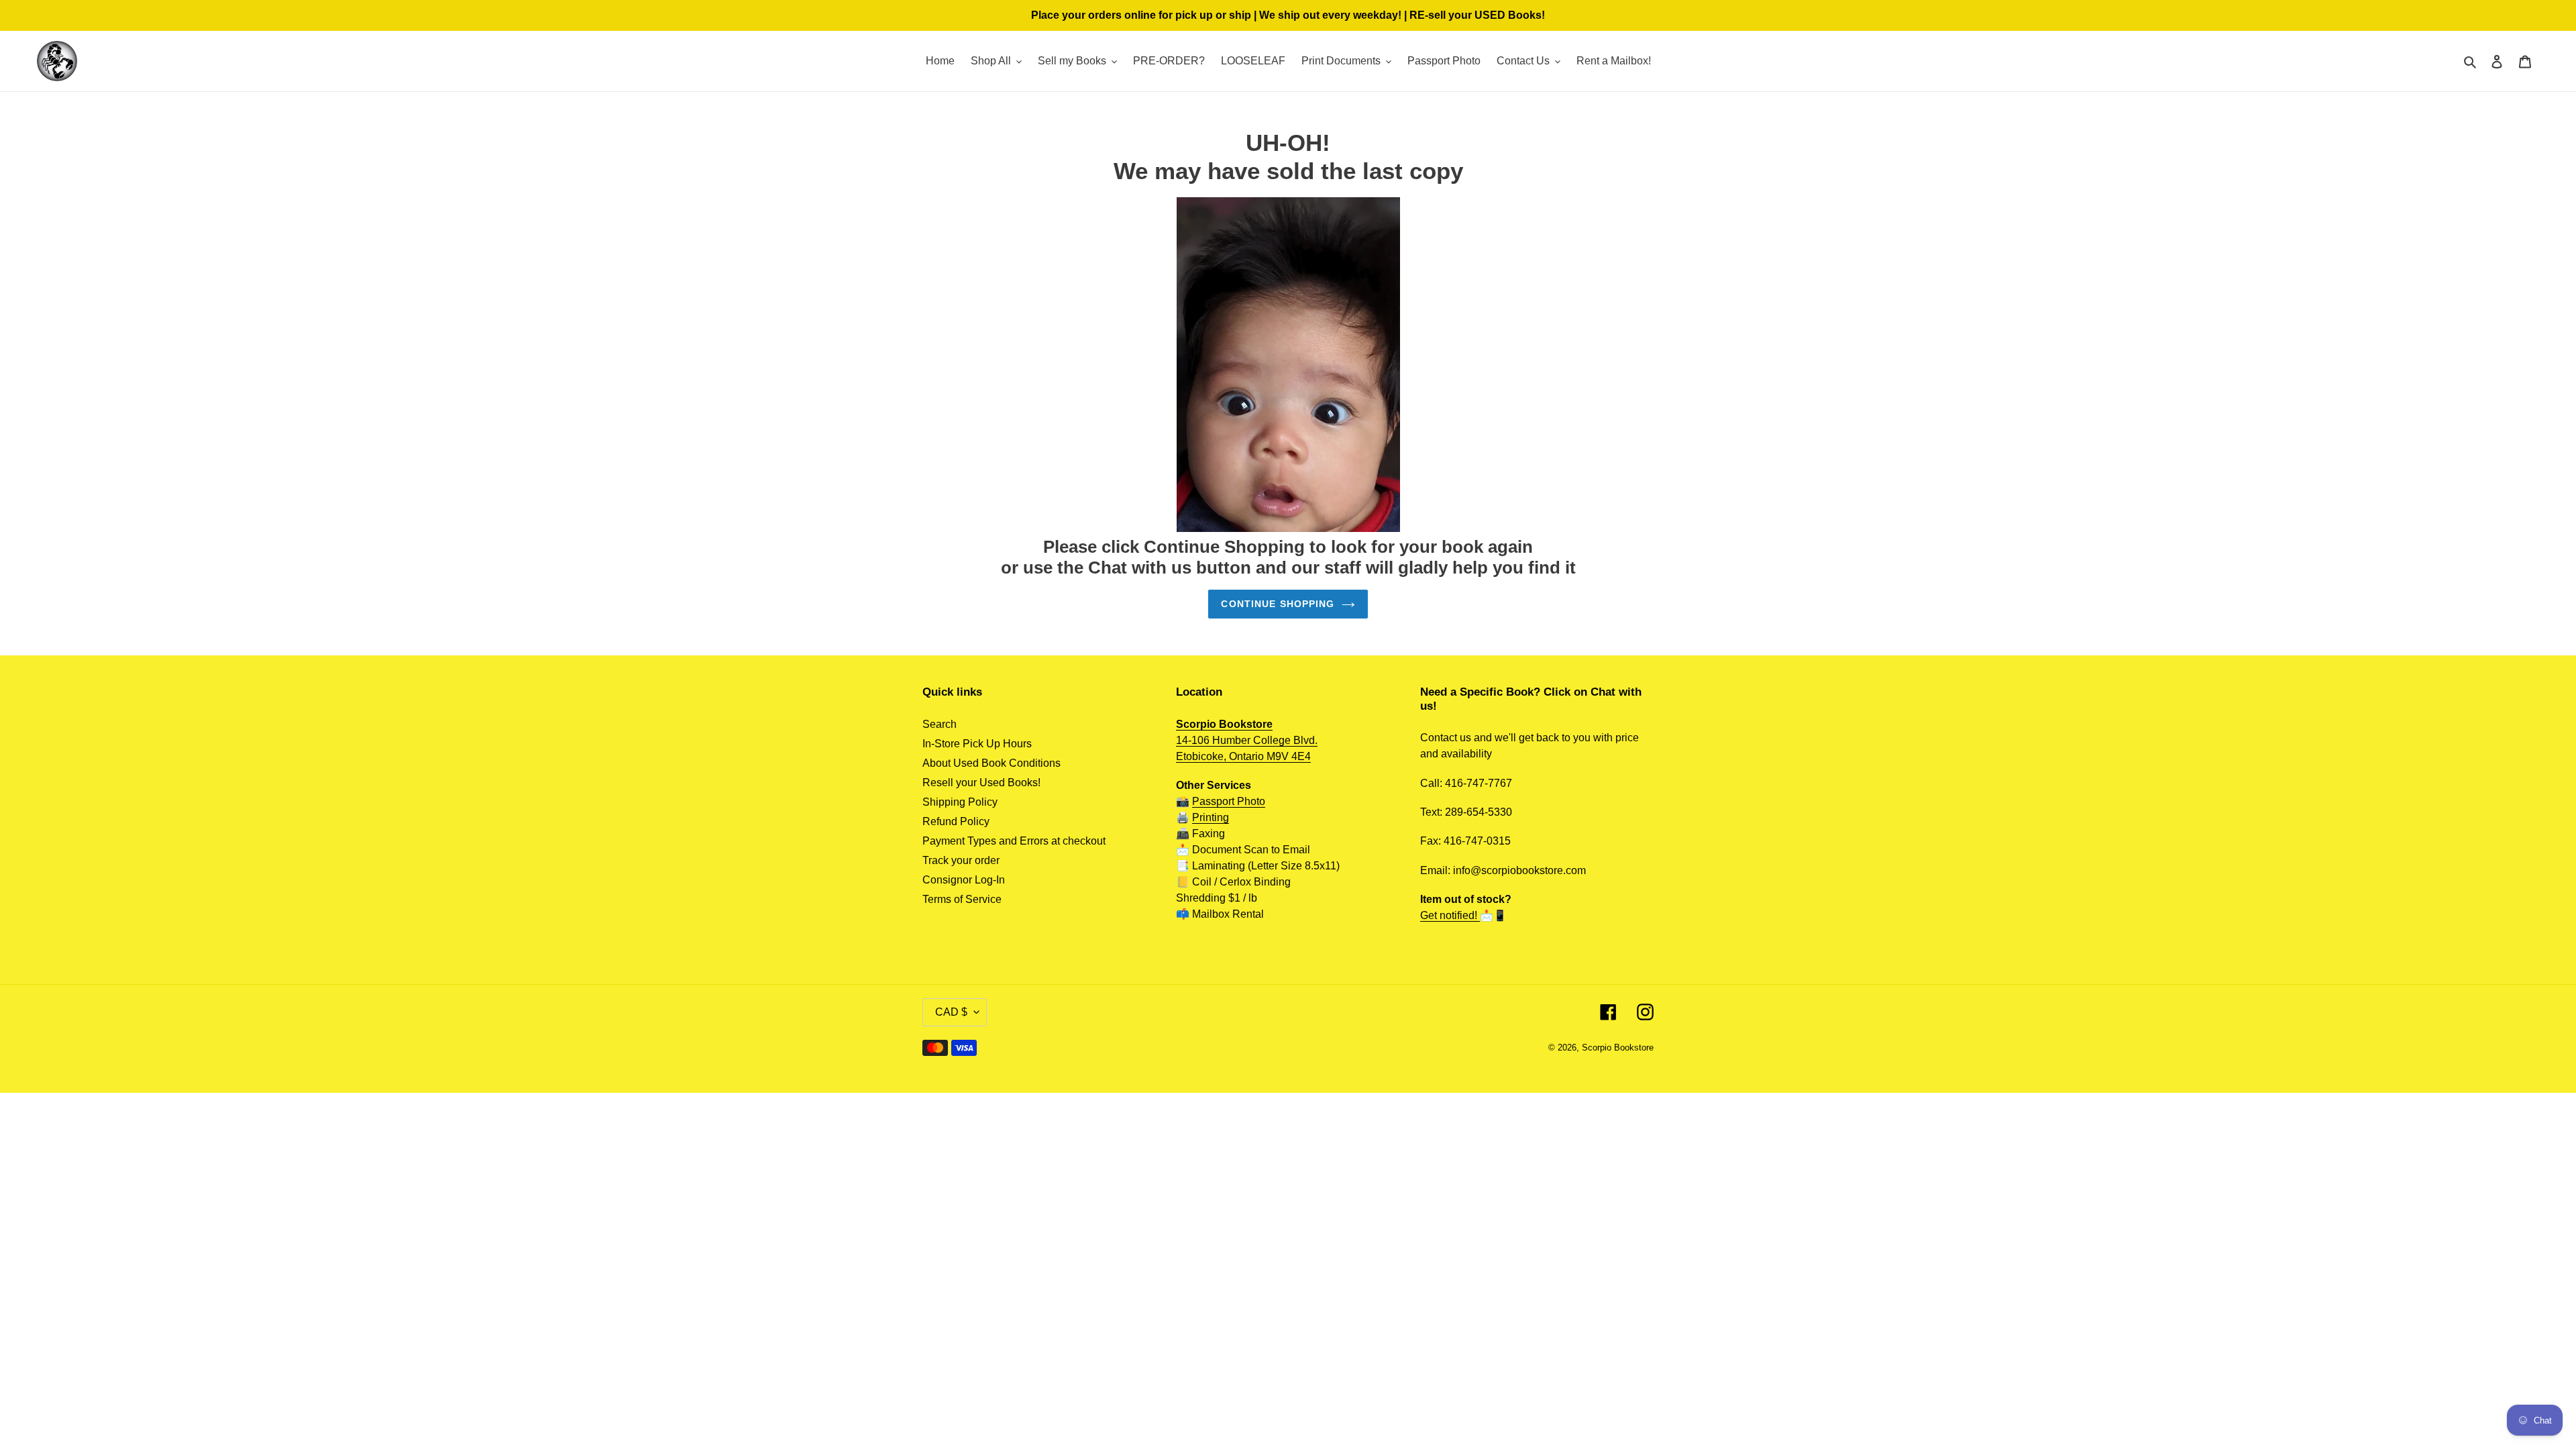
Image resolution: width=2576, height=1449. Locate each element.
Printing (1211, 817)
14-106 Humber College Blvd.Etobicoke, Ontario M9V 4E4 (1247, 740)
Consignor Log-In (964, 880)
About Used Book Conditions (991, 763)
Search (940, 724)
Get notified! (1450, 915)
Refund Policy (956, 821)
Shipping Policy (960, 802)
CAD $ (951, 1012)
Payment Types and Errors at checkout (1014, 841)
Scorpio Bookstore (1618, 1048)
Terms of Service (962, 899)
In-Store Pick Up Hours (977, 744)
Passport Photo (1229, 801)
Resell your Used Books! (981, 783)
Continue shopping (1278, 604)
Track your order (961, 860)
